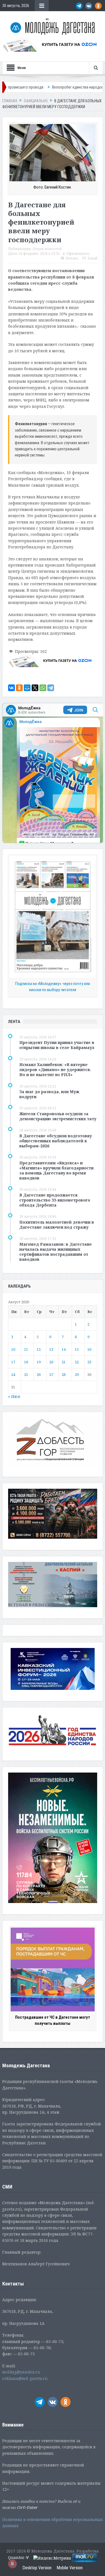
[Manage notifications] (12, 2564)
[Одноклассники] (19, 688)
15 (77, 1349)
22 (77, 1362)
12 (39, 1349)
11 (26, 1349)
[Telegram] (51, 688)
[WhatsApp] (43, 688)
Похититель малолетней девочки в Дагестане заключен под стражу (57, 1225)
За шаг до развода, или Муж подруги (49, 1094)
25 (26, 1374)
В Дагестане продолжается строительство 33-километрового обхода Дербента (55, 1200)
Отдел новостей (47, 249)
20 (51, 1362)
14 (64, 1349)
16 (89, 1349)
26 (39, 1374)
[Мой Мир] (27, 688)
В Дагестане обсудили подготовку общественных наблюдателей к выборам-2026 (56, 1141)
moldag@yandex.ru (21, 2372)
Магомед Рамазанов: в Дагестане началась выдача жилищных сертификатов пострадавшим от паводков (56, 1252)
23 (89, 1362)
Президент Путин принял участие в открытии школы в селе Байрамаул (57, 1045)
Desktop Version (37, 2568)
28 (64, 1374)
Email (92, 258)
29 (77, 1374)
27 (51, 1374)
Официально (78, 254)
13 (51, 1349)
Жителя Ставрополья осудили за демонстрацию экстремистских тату (58, 1116)
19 (39, 1362)
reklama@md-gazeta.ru (25, 2378)
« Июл (14, 1396)
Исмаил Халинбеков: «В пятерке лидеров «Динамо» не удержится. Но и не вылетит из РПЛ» (55, 1070)
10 (13, 1349)
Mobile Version (70, 2568)
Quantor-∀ (18, 2558)
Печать (72, 258)
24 (13, 1374)
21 (64, 1362)
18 (26, 1362)
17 (13, 1362)
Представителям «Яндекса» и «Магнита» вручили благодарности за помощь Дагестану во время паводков (56, 1171)
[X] (35, 688)
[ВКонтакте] (11, 688)
